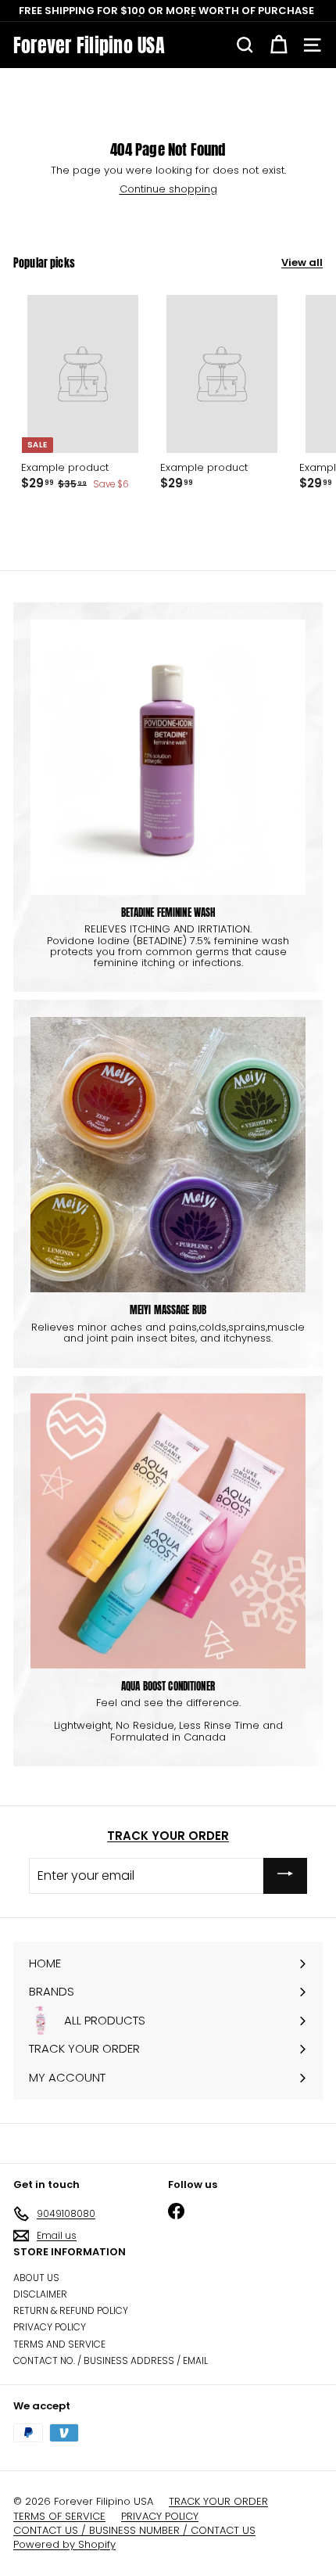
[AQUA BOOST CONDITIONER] (168, 1531)
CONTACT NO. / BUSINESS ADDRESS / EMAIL (111, 2360)
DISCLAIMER (40, 2294)
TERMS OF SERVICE (59, 2517)
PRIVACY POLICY (50, 2327)
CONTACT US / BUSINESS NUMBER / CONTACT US (134, 2531)
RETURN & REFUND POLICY (71, 2310)
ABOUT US (36, 2278)
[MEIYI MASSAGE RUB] (168, 1155)
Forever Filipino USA (89, 45)
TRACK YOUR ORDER (168, 1836)
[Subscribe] (285, 1875)
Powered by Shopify (64, 2545)
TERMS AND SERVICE (59, 2344)
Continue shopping (168, 189)
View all (302, 263)
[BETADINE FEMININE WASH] (168, 757)
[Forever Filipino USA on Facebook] (176, 2211)
